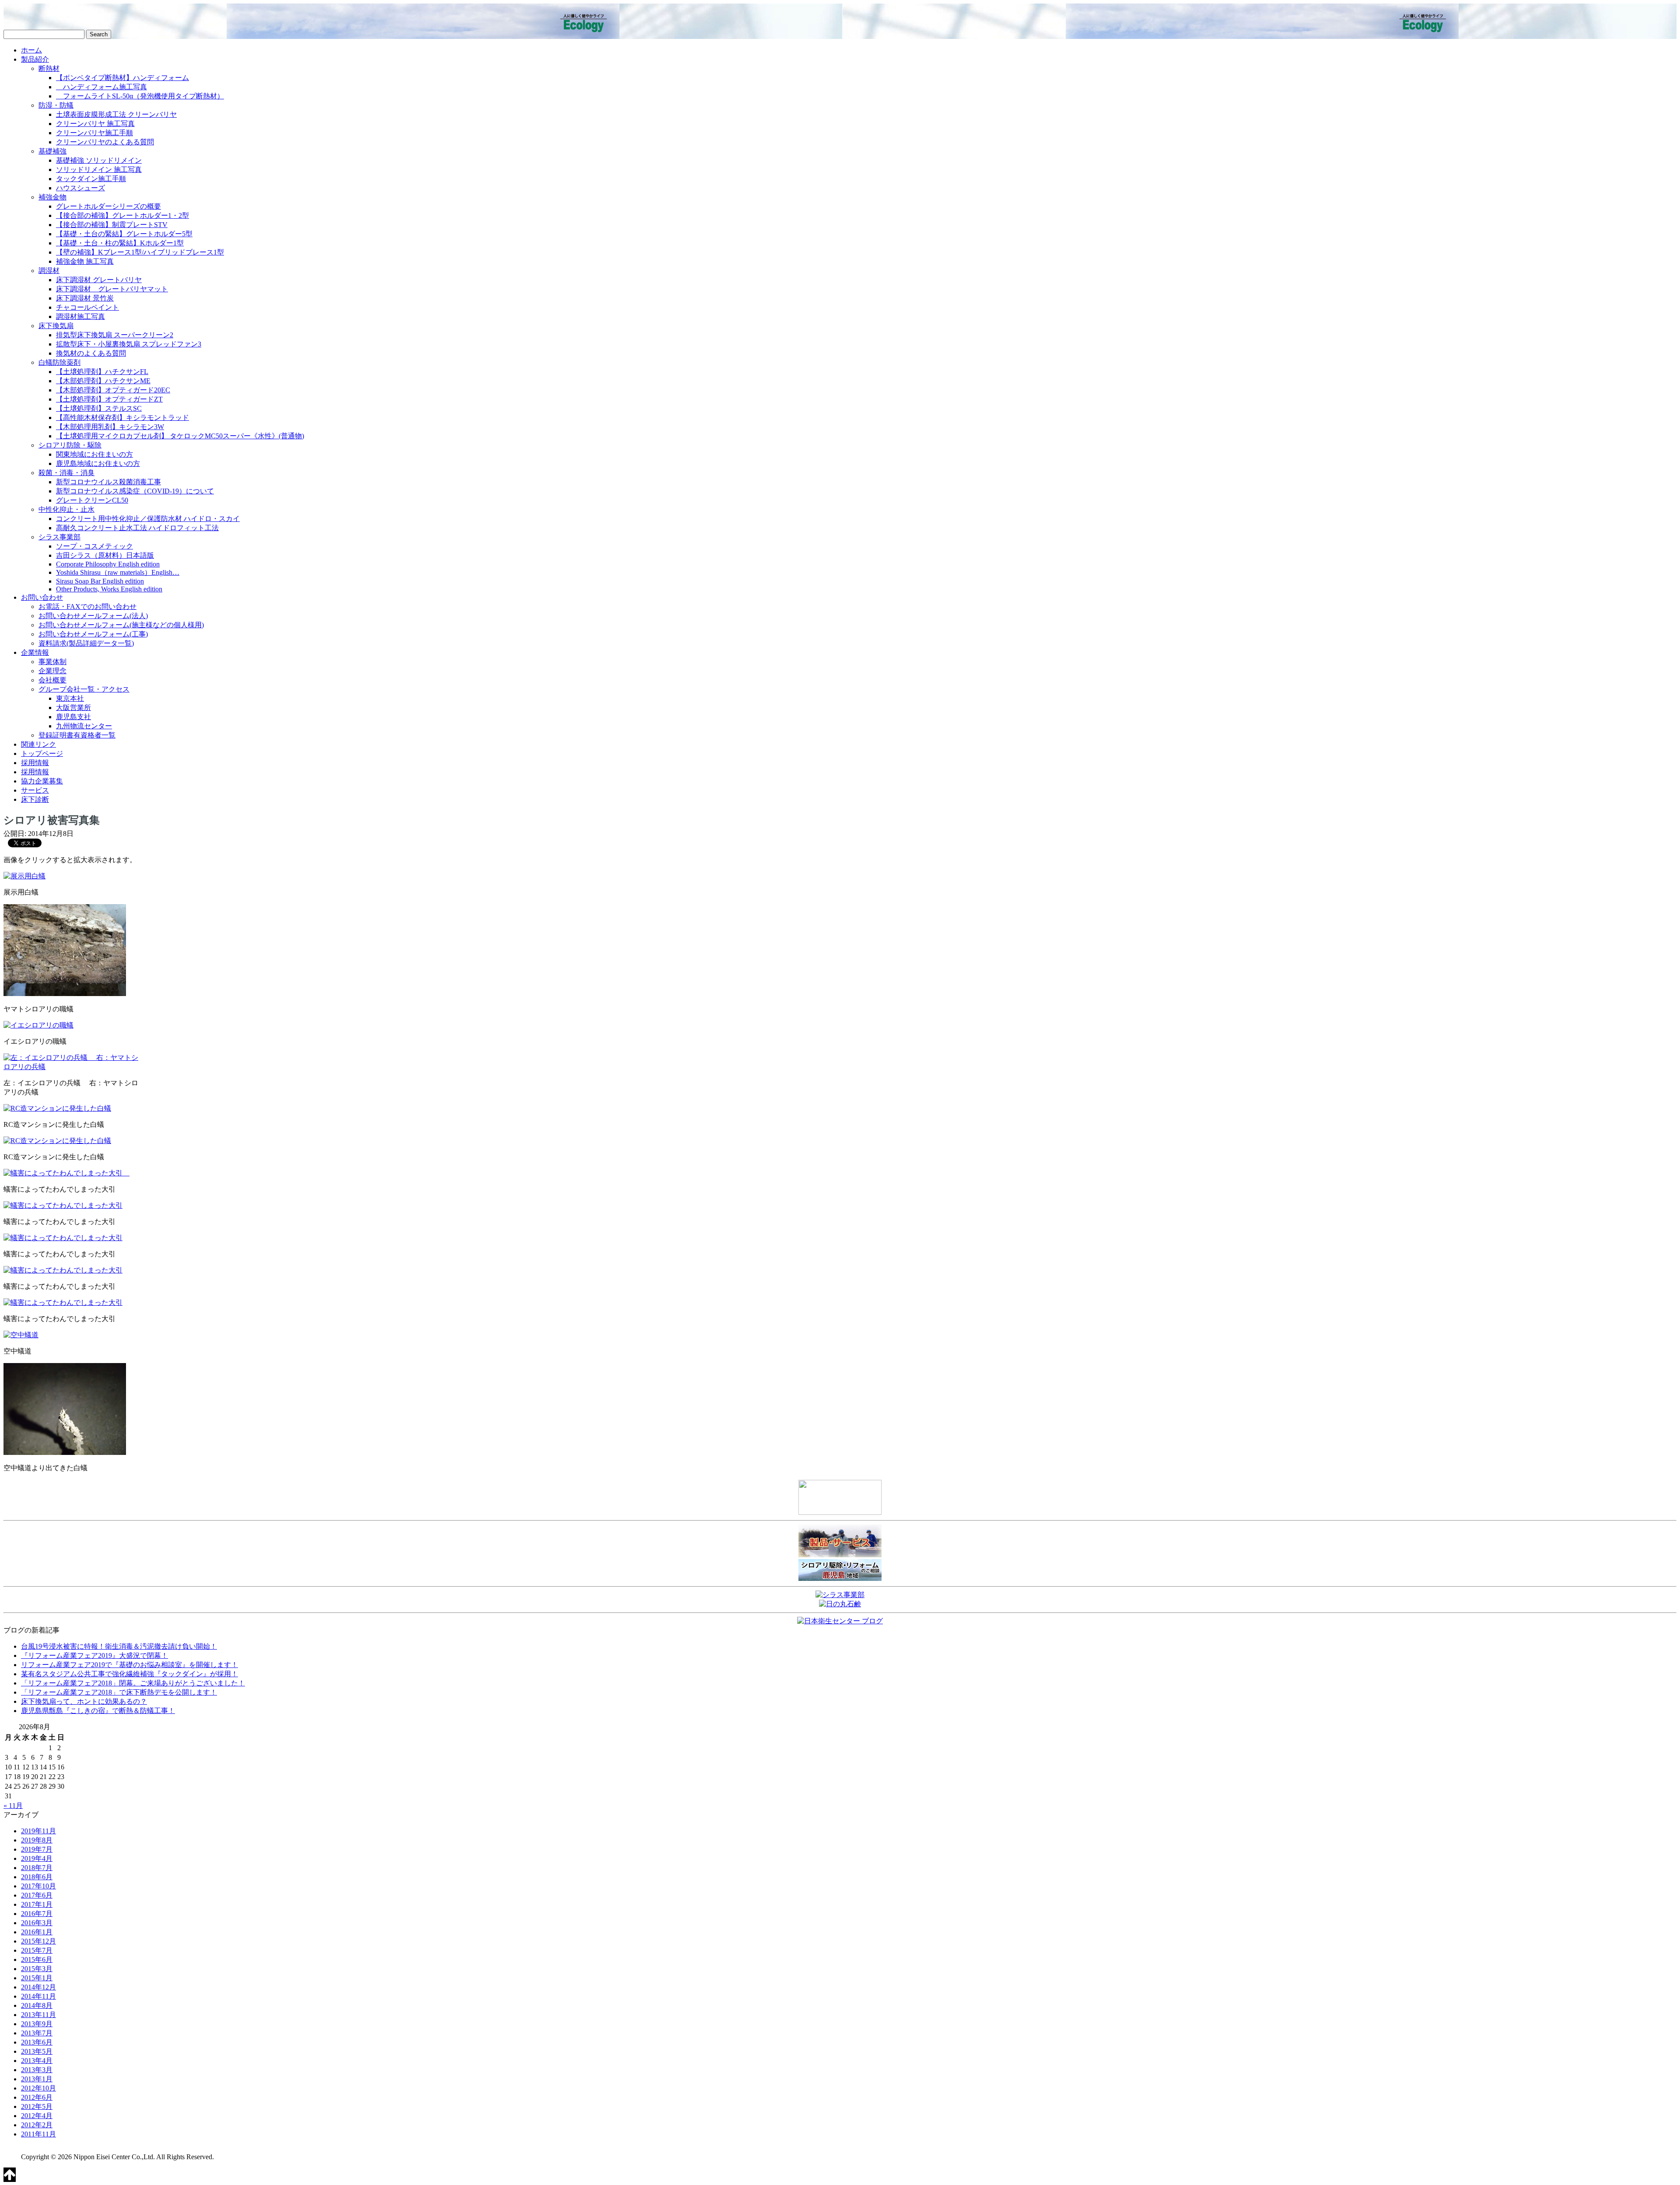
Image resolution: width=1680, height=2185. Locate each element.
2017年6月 (37, 1895)
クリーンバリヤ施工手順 (94, 133)
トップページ (42, 753)
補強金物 (52, 197)
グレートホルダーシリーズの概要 (108, 206)
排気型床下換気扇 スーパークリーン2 (115, 335)
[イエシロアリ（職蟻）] (38, 1025)
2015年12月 (38, 1941)
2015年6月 (37, 1960)
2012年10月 (38, 2088)
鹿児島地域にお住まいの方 (98, 463)
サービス (35, 790)
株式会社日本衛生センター (69, 17)
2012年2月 (37, 2125)
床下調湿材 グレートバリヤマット (112, 289)
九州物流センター (84, 726)
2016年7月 (37, 1914)
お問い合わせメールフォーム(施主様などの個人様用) (121, 625)
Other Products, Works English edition (109, 589)
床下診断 (35, 799)
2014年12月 (38, 1987)
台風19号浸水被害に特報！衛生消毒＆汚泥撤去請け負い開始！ (119, 1646)
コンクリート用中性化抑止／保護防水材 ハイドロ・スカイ (148, 519)
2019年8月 (37, 1840)
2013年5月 (37, 2051)
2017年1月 (37, 1904)
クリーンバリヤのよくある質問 (105, 142)
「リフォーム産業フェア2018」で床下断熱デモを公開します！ (119, 1692)
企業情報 (35, 652)
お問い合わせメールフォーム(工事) (93, 634)
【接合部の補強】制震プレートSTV (112, 225)
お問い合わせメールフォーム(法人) (93, 616)
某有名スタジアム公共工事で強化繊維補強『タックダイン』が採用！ (129, 1674)
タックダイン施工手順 (91, 179)
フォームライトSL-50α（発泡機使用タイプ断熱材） (140, 96)
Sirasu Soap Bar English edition (100, 581)
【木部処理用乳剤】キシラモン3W (110, 427)
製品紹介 (35, 59)
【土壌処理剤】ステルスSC (99, 408)
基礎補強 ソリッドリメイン (99, 160)
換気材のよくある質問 (91, 353)
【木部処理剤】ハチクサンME (103, 381)
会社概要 (52, 680)
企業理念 (52, 671)
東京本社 (70, 698)
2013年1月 (37, 2079)
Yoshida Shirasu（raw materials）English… (118, 572)
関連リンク (38, 744)
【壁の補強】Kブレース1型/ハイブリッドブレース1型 (140, 252)
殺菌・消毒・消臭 (66, 473)
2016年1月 (37, 1932)
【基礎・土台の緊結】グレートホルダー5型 (124, 234)
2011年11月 (38, 2134)
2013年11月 (38, 2015)
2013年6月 (37, 2042)
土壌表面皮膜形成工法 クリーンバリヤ (116, 114)
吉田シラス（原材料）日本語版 (105, 555)
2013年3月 (37, 2070)
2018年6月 (37, 1877)
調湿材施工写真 (80, 316)
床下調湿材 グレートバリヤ (99, 280)
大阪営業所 (73, 708)
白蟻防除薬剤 (59, 362)
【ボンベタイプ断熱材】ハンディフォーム (122, 78)
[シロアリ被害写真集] (24, 876)
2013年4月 (37, 2061)
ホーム (31, 50)
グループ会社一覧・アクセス (84, 689)
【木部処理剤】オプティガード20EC (113, 390)
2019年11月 (38, 1831)
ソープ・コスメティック (94, 546)
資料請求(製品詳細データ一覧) (86, 643)
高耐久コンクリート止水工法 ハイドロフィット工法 (137, 528)
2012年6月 (37, 2097)
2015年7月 (37, 1950)
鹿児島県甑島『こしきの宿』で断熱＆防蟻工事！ (98, 1711)
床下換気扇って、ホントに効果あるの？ (84, 1701)
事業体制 (52, 662)
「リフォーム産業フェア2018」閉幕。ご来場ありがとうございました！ (133, 1683)
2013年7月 (37, 2033)
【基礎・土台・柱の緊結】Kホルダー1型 (120, 243)
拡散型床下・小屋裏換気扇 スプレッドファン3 (129, 344)
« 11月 (13, 1806)
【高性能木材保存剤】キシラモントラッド (122, 418)
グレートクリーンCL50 (92, 500)
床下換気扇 (56, 326)
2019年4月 (37, 1858)
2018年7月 (37, 1868)
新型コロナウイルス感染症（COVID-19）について (135, 491)
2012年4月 (37, 2116)
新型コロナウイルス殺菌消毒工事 (108, 482)
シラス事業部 (59, 537)
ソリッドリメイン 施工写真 (99, 170)
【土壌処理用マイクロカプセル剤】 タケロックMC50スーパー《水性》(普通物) (180, 436)
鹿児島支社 (73, 717)
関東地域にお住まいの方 (94, 454)
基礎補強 (52, 151)
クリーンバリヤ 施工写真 (95, 124)
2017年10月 (38, 1886)
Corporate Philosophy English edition (108, 564)
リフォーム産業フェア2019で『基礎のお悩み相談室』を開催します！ (129, 1665)
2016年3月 (37, 1923)
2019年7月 (37, 1849)
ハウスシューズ (80, 188)
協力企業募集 (42, 781)
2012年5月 (37, 2106)
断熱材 (49, 68)
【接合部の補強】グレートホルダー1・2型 (122, 215)
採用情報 (35, 763)
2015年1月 (37, 1978)
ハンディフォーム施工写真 (101, 87)
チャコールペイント (87, 307)
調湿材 (49, 271)
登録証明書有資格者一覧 (77, 735)
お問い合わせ (42, 597)
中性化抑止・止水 (66, 509)
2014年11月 (38, 1996)
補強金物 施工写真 (85, 261)
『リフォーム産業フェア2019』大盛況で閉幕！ (94, 1655)
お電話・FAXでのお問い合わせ (87, 607)
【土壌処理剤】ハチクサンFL (102, 372)
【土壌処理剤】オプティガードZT (109, 399)
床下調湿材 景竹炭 (85, 298)
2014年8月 (37, 2005)
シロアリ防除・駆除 (70, 445)
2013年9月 (37, 2024)
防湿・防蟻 (56, 105)
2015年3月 (37, 1969)
